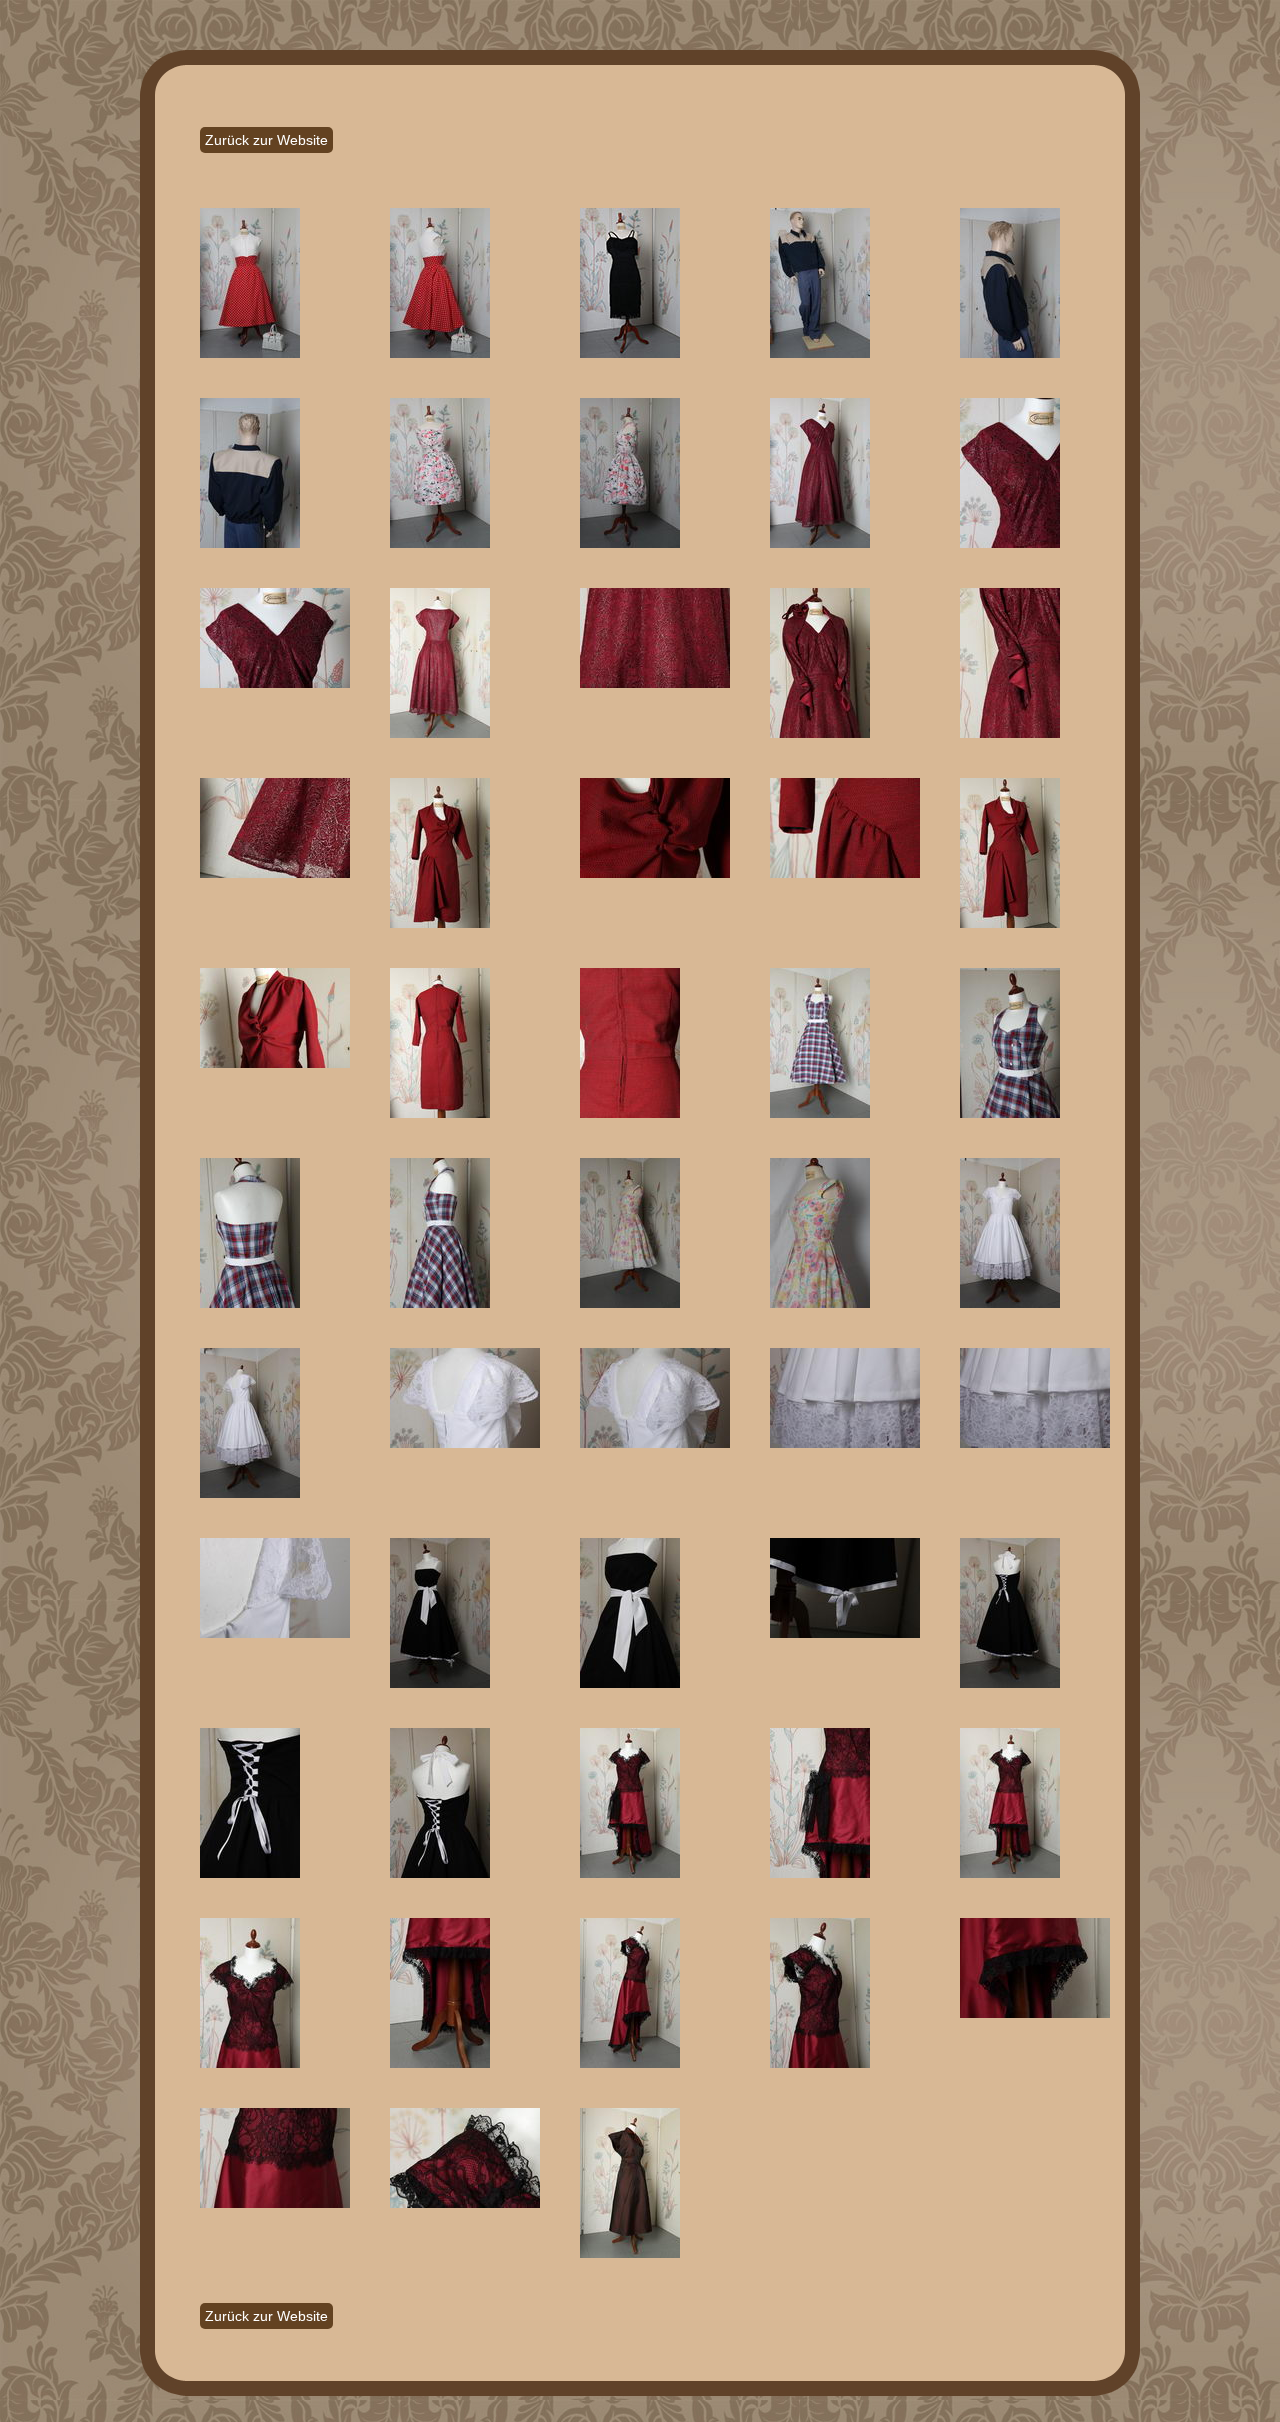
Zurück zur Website (266, 140)
